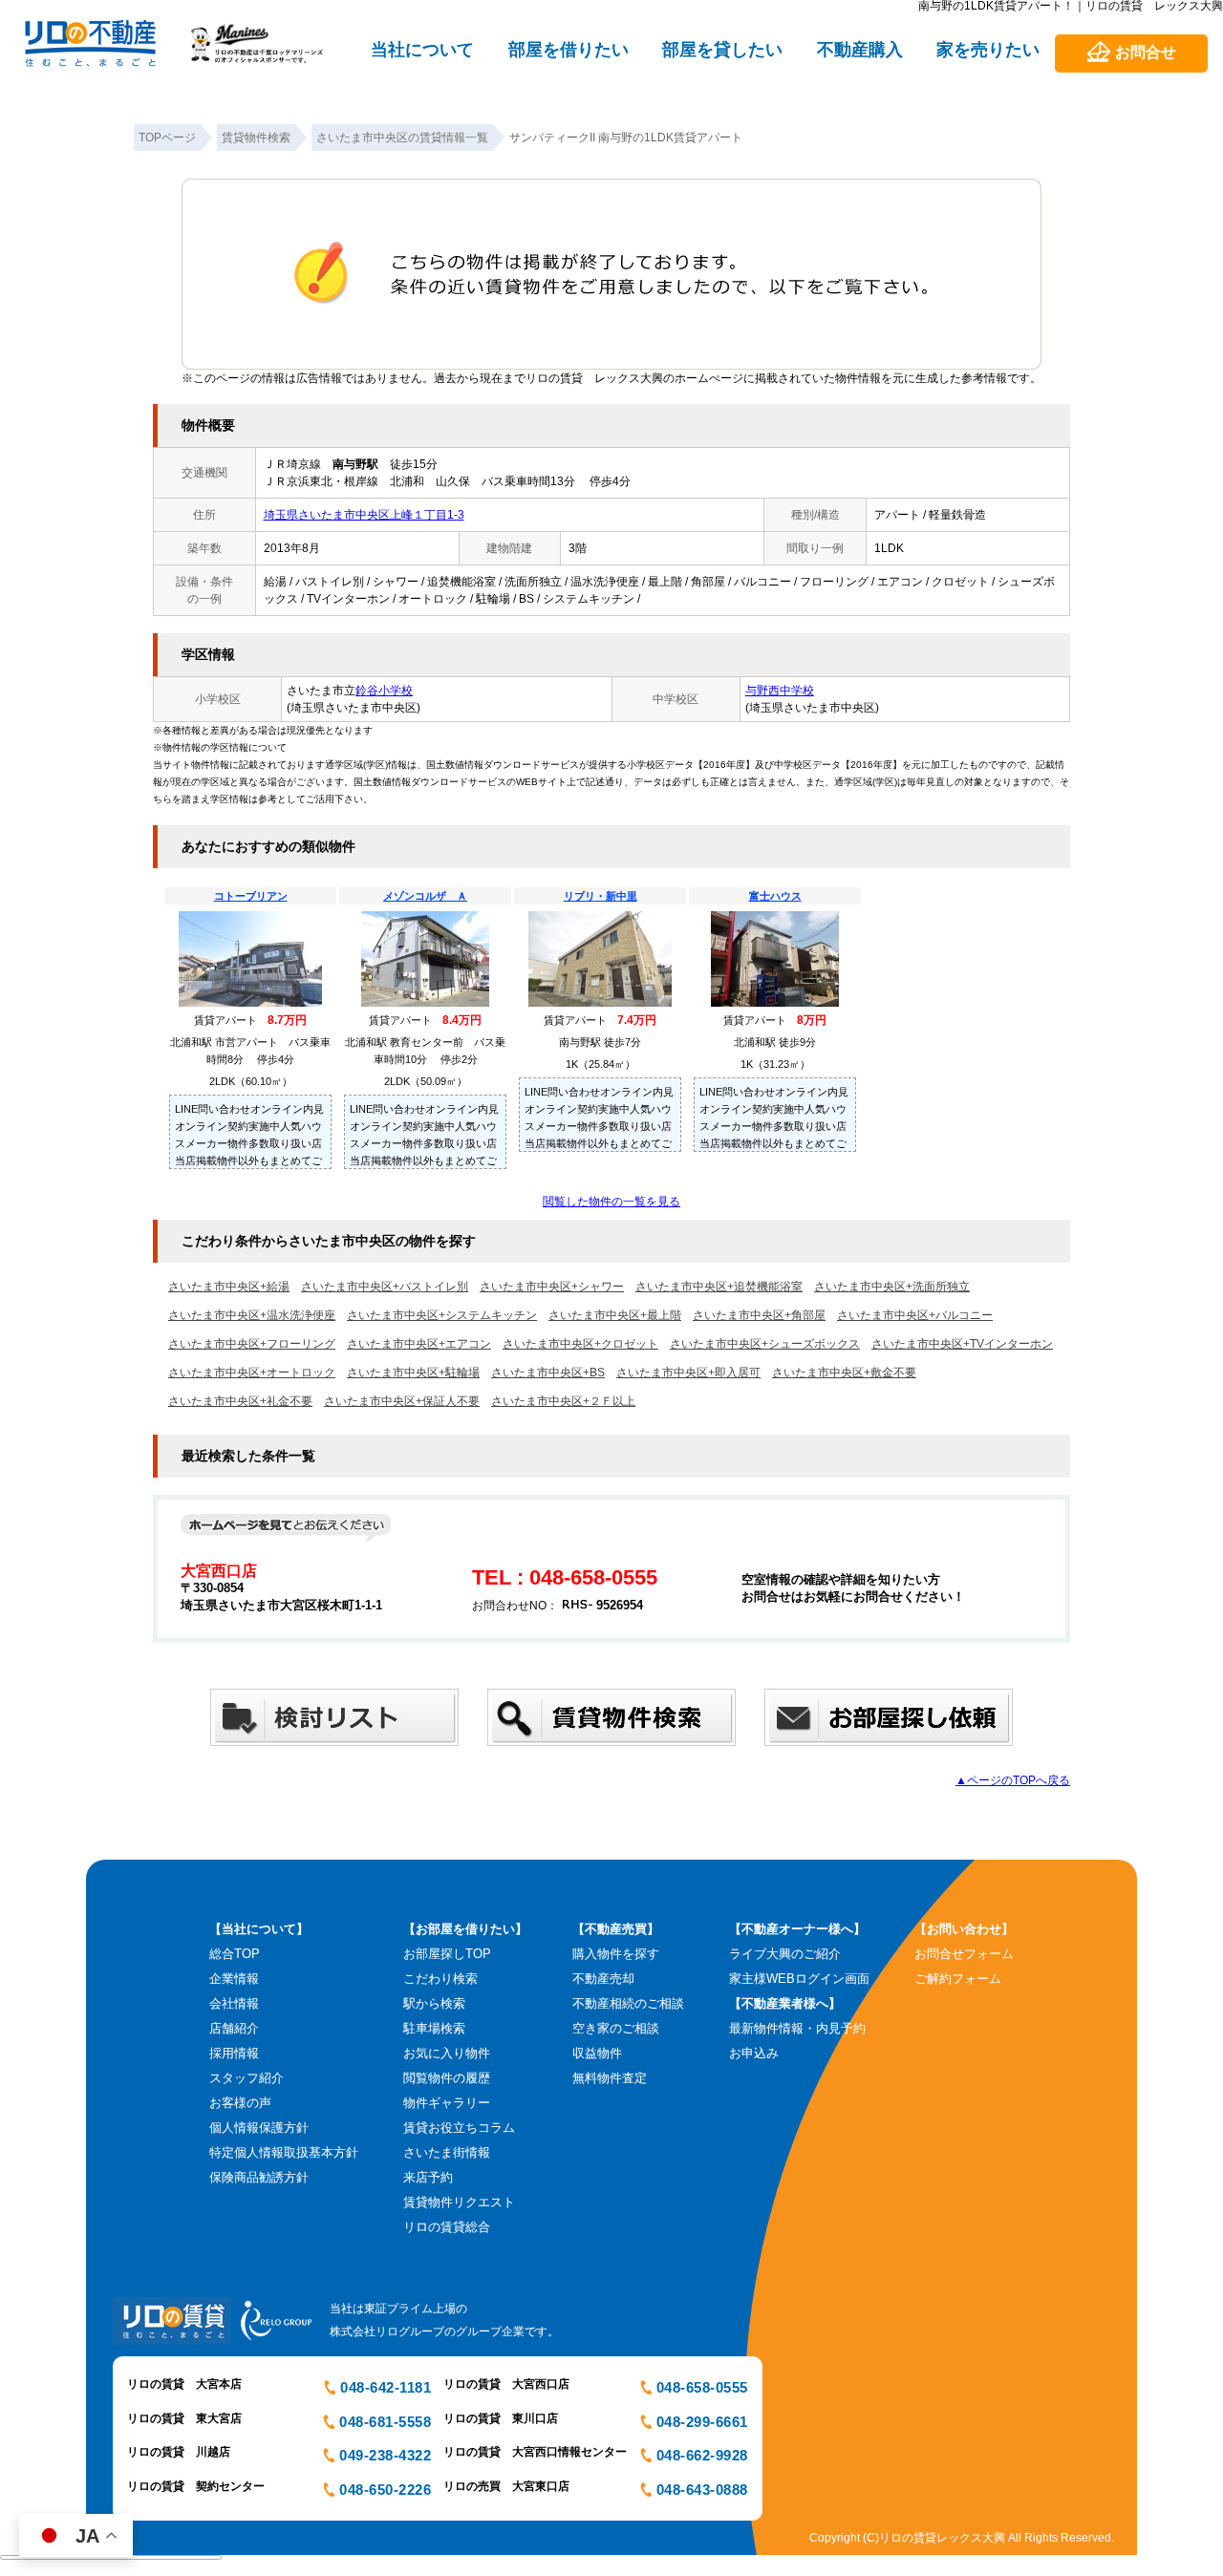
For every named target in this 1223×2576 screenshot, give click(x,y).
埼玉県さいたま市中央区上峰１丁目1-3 (364, 515)
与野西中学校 (780, 691)
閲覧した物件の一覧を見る (611, 1202)
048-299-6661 (702, 2422)
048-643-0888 (702, 2490)
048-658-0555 (702, 2387)
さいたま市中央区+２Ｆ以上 (563, 1401)
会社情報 (234, 2003)
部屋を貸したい (722, 50)
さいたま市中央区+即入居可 (688, 1373)
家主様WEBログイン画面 (799, 1979)
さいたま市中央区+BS (548, 1373)
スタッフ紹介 (247, 2078)
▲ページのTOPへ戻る (1013, 1780)
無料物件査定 (610, 2078)
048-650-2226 (385, 2490)
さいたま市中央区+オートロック (252, 1373)
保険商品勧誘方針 (259, 2177)
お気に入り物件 (447, 2053)
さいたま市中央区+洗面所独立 (892, 1287)
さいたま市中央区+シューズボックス (765, 1344)
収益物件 (597, 2053)
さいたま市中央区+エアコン (419, 1344)
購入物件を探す (616, 1954)
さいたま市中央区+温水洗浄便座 (252, 1315)
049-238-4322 (385, 2455)
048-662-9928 (702, 2455)
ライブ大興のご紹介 (785, 1954)
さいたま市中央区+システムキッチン (442, 1315)
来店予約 (428, 2177)
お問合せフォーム (964, 1954)
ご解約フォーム (958, 1979)
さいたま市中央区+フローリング (252, 1344)
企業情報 (234, 1979)
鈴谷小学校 (384, 691)
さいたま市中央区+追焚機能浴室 (719, 1287)
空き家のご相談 (616, 2028)
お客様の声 (240, 2103)
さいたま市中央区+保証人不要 (402, 1401)
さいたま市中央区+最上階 (615, 1315)
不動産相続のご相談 (628, 2003)
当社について (422, 50)
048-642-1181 (386, 2387)
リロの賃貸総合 (447, 2227)
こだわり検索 (440, 1979)
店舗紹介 (234, 2028)
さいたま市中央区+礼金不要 (240, 1401)
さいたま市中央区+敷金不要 (844, 1373)
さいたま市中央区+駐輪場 (413, 1373)
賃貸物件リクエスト (459, 2202)
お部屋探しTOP (447, 1954)
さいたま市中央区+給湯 (229, 1287)
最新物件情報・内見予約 (797, 2028)
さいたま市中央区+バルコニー (915, 1315)
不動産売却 (603, 1979)
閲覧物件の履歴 (447, 2078)
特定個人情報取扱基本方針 (284, 2152)
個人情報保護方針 (259, 2128)
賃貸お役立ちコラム (459, 2128)
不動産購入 (860, 50)
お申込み (754, 2053)
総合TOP (235, 1954)
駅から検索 (434, 2003)
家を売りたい (988, 50)
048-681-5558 (385, 2422)
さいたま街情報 (447, 2152)
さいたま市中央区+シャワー (552, 1287)
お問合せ (1146, 52)
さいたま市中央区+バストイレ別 (385, 1287)
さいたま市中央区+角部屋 (759, 1315)
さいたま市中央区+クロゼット (580, 1344)
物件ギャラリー (447, 2103)
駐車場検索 (434, 2028)
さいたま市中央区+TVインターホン (962, 1344)
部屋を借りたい (569, 50)
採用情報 (234, 2053)
